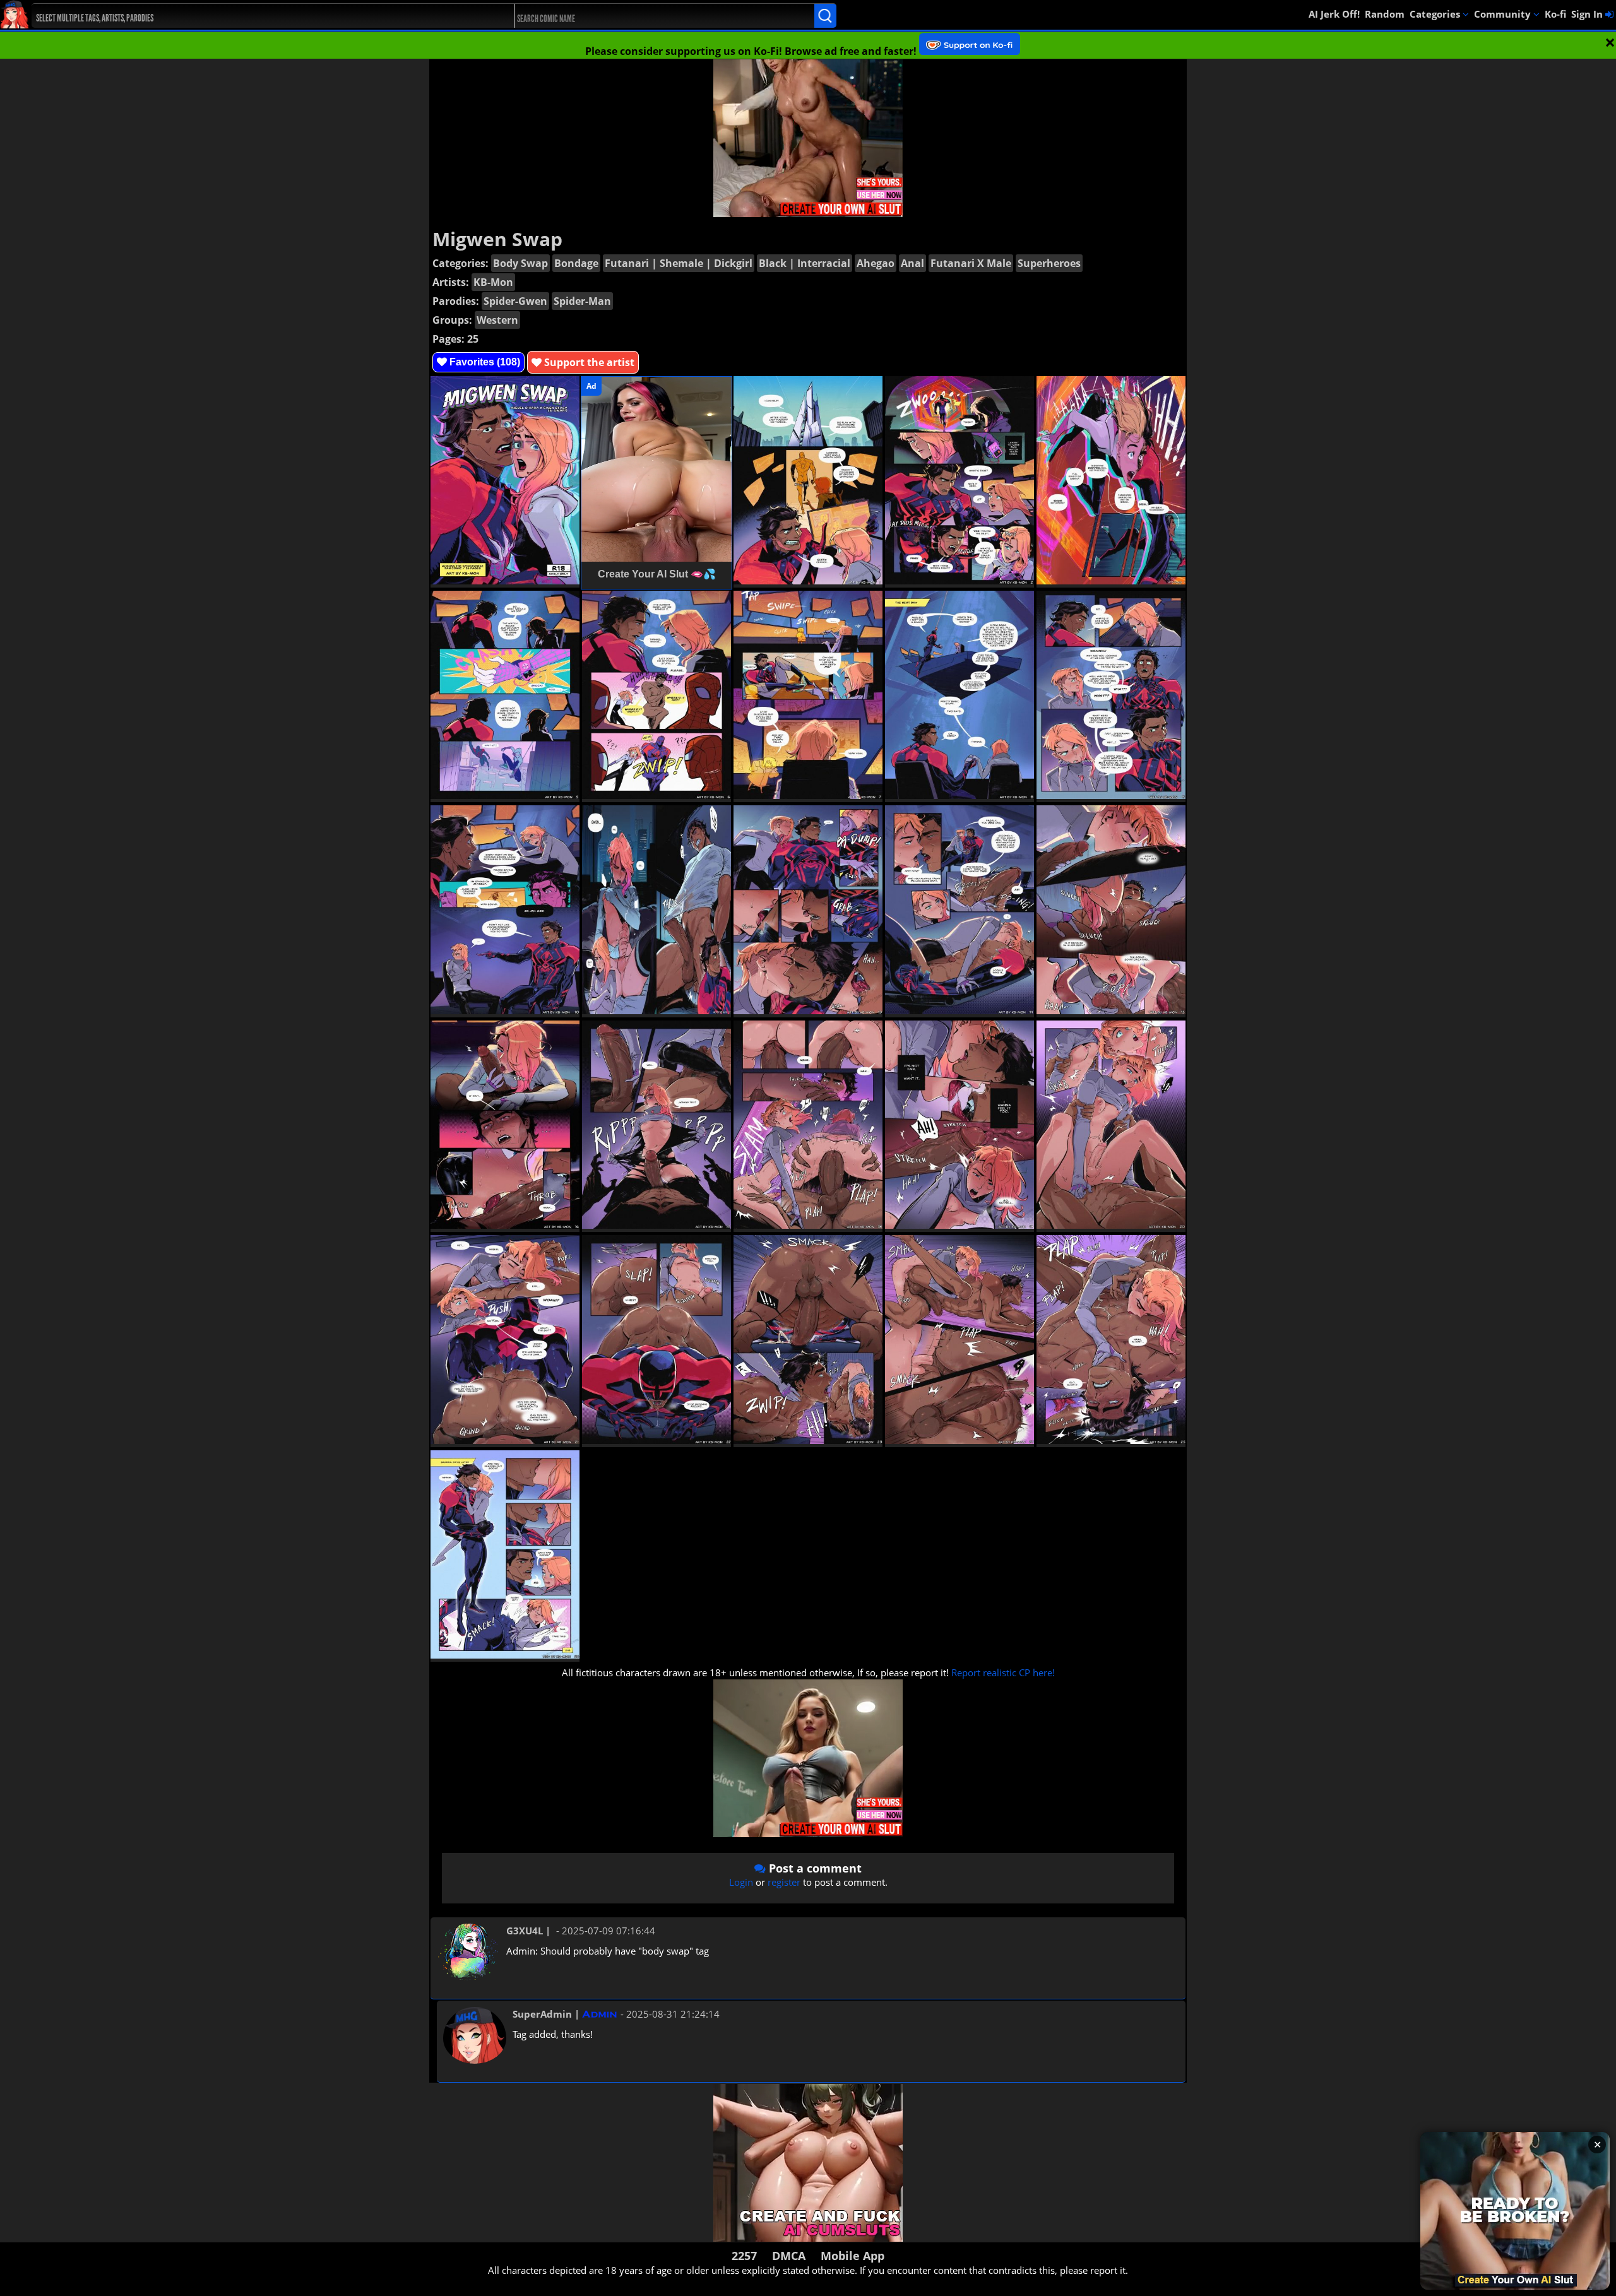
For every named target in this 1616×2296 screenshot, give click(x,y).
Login (741, 1882)
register (784, 1882)
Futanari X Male (971, 263)
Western (497, 320)
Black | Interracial (805, 263)
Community (1504, 14)
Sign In (1588, 14)
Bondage (576, 263)
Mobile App (853, 2256)
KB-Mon (493, 282)
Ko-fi (1555, 14)
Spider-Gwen (515, 301)
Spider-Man (582, 301)
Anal (912, 263)
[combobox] (249, 16)
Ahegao (876, 263)
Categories (1436, 14)
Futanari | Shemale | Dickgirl (679, 263)
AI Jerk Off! (1334, 14)
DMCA (789, 2256)
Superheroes (1049, 263)
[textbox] (252, 16)
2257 (744, 2256)
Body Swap (520, 263)
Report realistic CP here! (1003, 1672)
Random (1385, 14)
